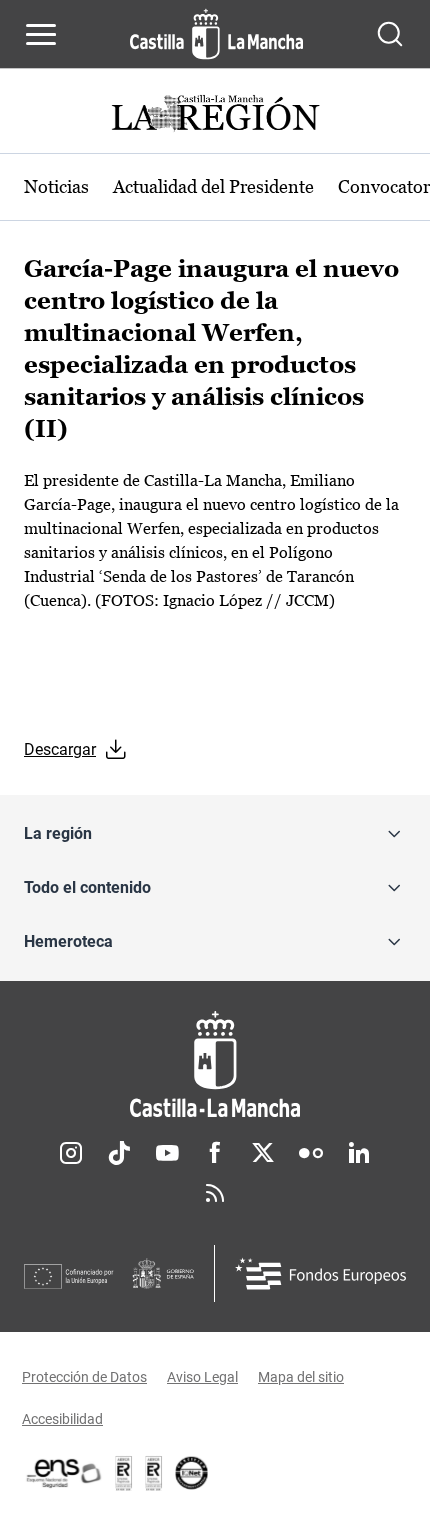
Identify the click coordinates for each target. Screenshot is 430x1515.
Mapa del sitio (301, 1377)
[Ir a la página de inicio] (216, 34)
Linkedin (359, 1153)
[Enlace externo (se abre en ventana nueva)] (154, 1473)
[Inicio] (215, 1064)
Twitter (263, 1153)
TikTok (119, 1153)
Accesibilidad (62, 1419)
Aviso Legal (202, 1377)
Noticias (56, 186)
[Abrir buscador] (390, 34)
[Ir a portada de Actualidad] (215, 115)
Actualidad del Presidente (213, 186)
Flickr (311, 1153)
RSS (215, 1193)
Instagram (71, 1153)
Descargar (60, 749)
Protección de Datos (84, 1377)
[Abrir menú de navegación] (41, 34)
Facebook (215, 1153)
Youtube (167, 1153)
